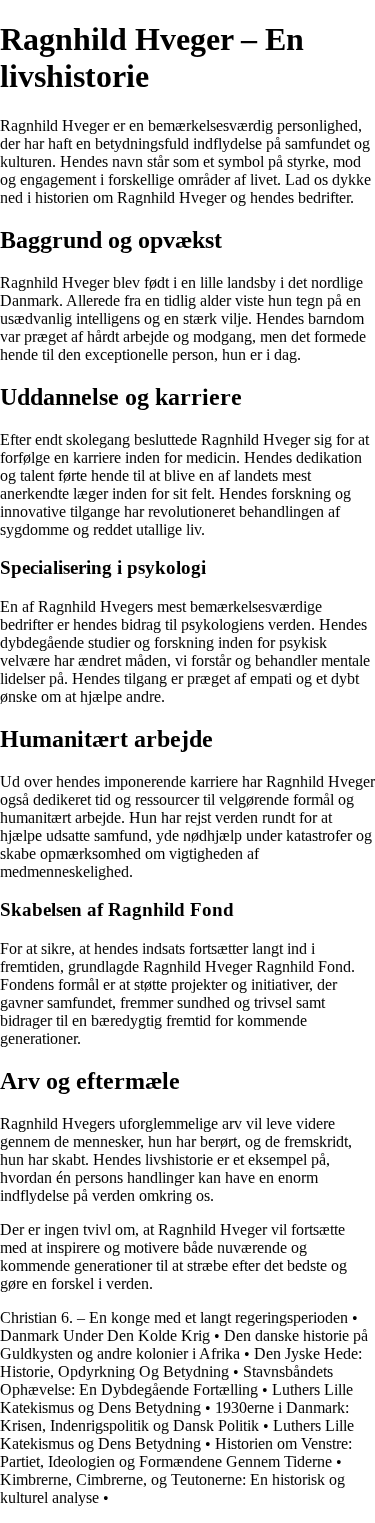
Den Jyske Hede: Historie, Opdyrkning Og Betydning (181, 1362)
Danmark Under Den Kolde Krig (105, 1335)
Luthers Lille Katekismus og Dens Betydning (176, 1398)
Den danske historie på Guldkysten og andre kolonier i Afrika (184, 1344)
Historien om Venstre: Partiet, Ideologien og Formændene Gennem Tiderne (176, 1452)
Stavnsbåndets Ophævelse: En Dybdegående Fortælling (166, 1380)
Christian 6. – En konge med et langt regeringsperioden (174, 1317)
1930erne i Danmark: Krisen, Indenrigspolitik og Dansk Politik (174, 1416)
